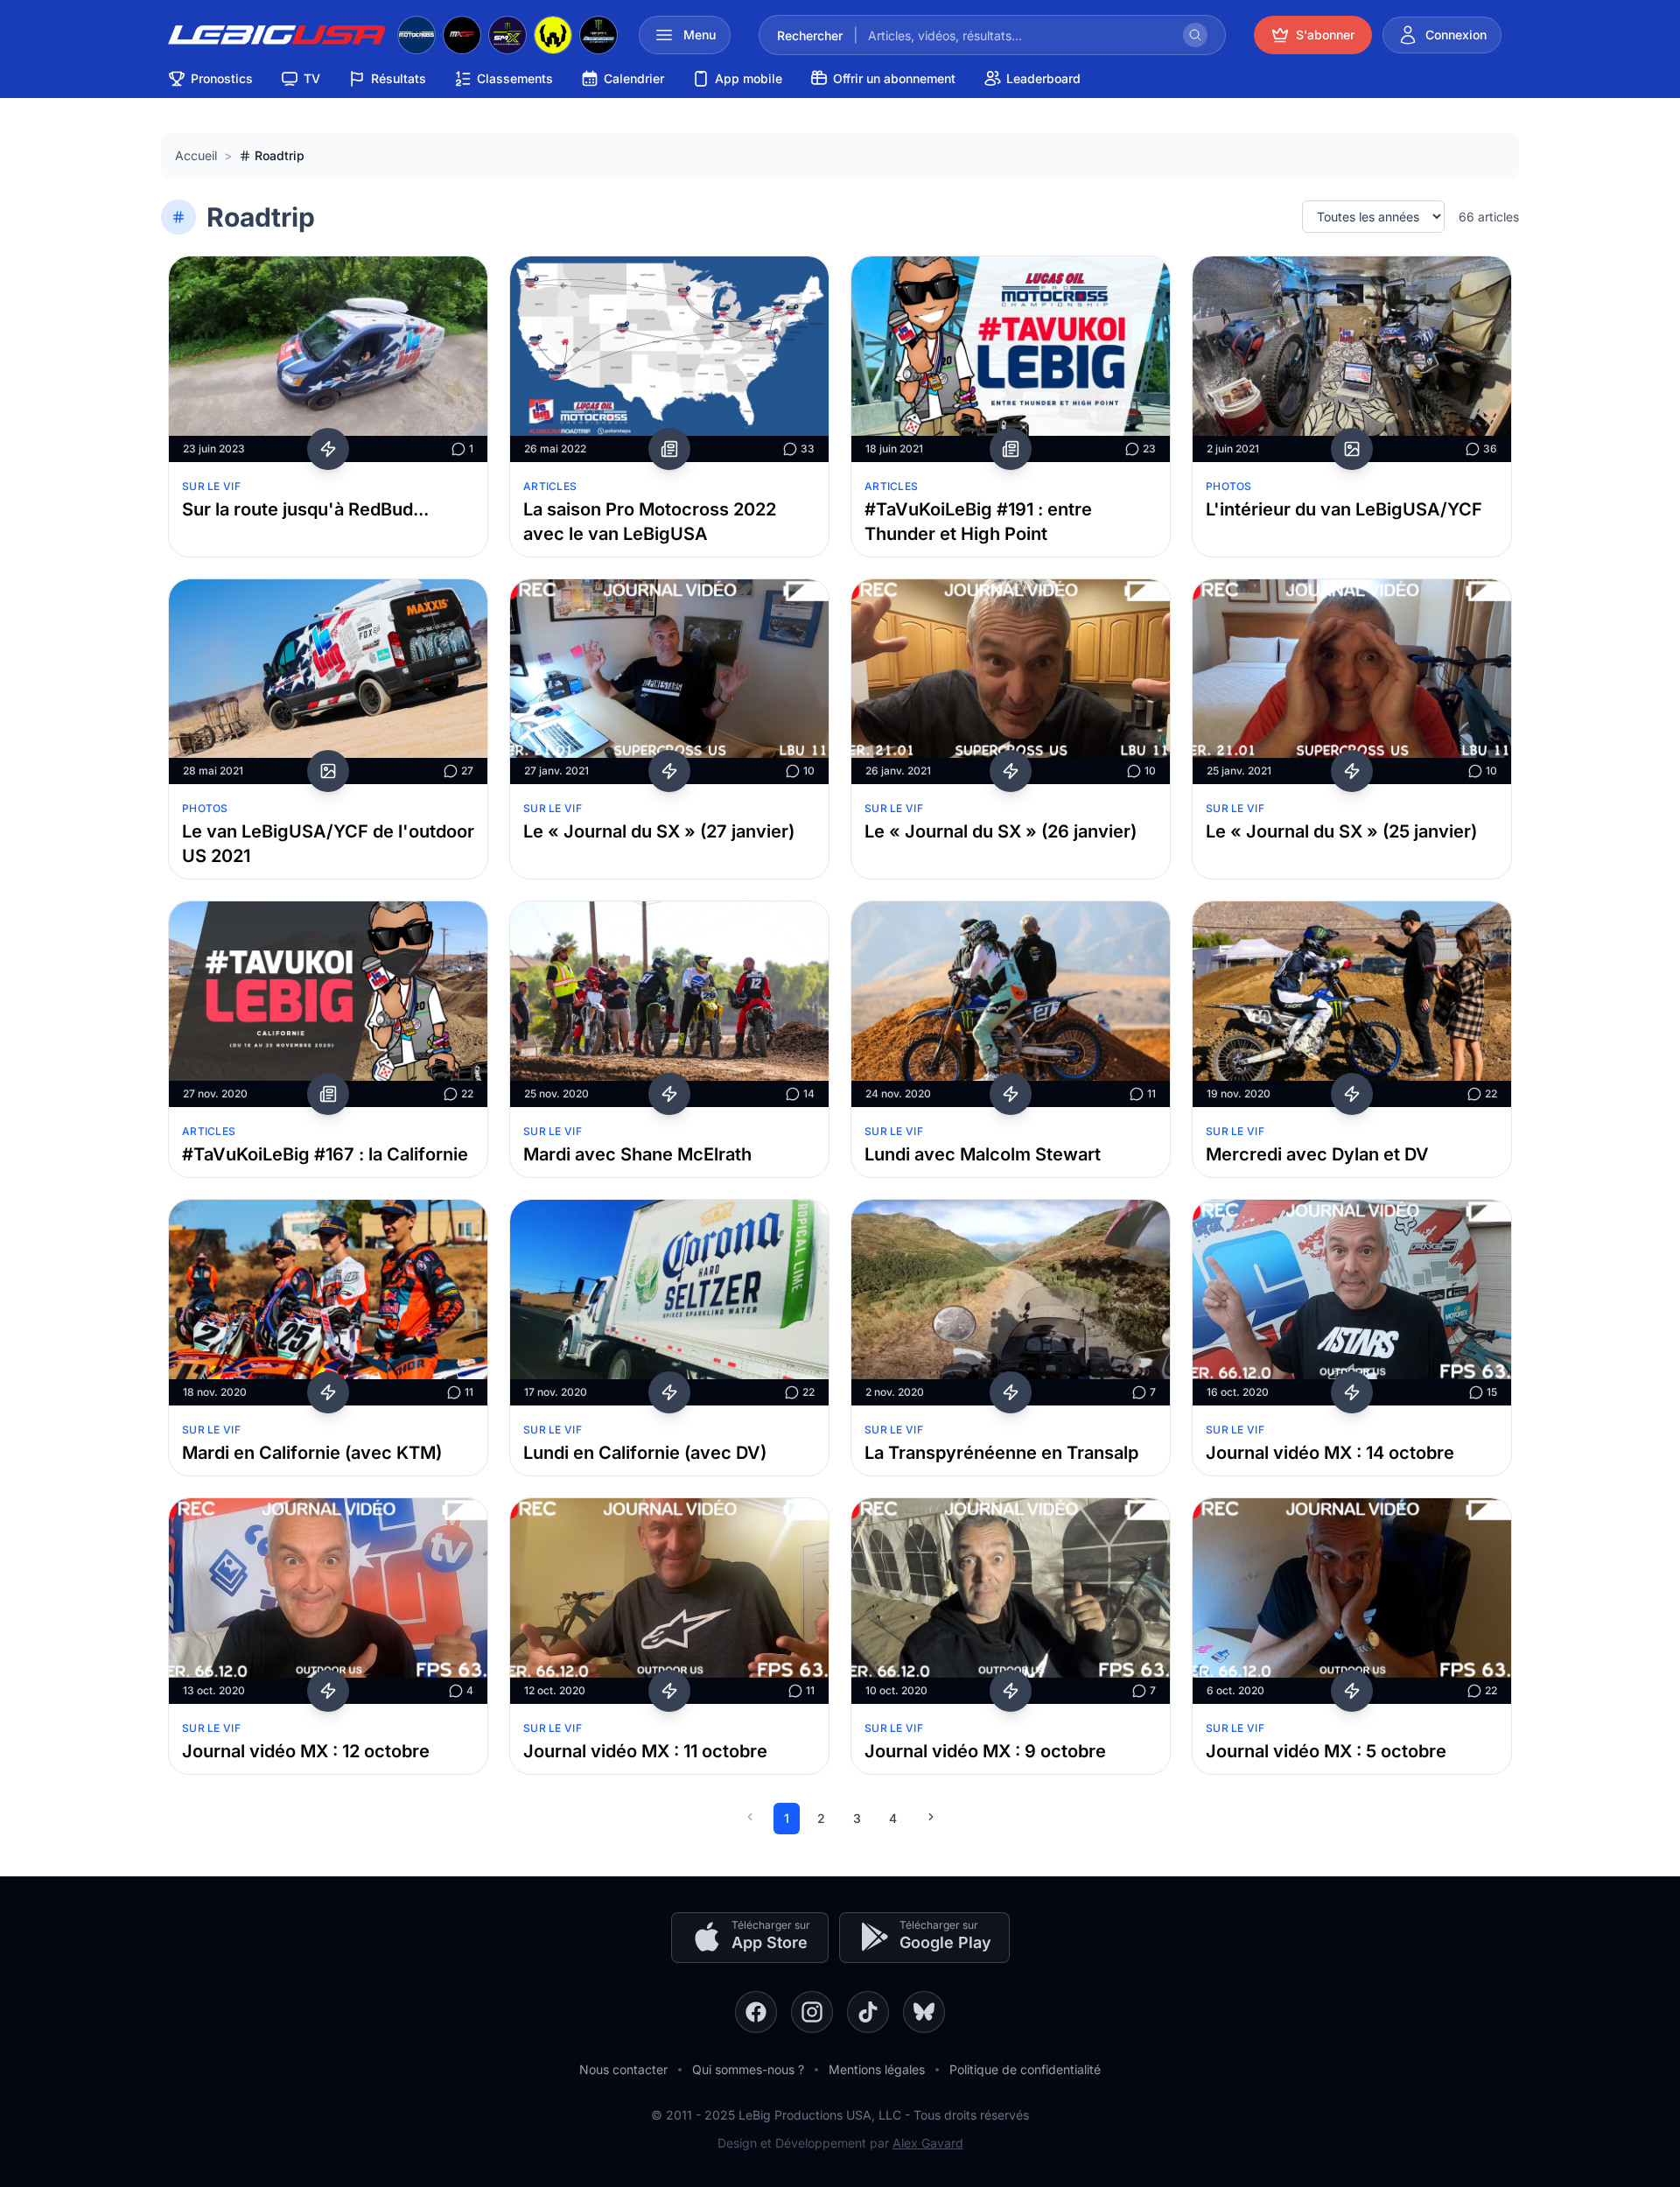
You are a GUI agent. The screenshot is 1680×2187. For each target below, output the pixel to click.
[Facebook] (756, 2012)
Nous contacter (623, 2069)
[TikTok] (868, 2012)
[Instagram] (812, 2012)
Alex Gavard (928, 2143)
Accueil (196, 155)
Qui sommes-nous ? (748, 2069)
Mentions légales (877, 2069)
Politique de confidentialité (1025, 2069)
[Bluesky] (924, 2012)
